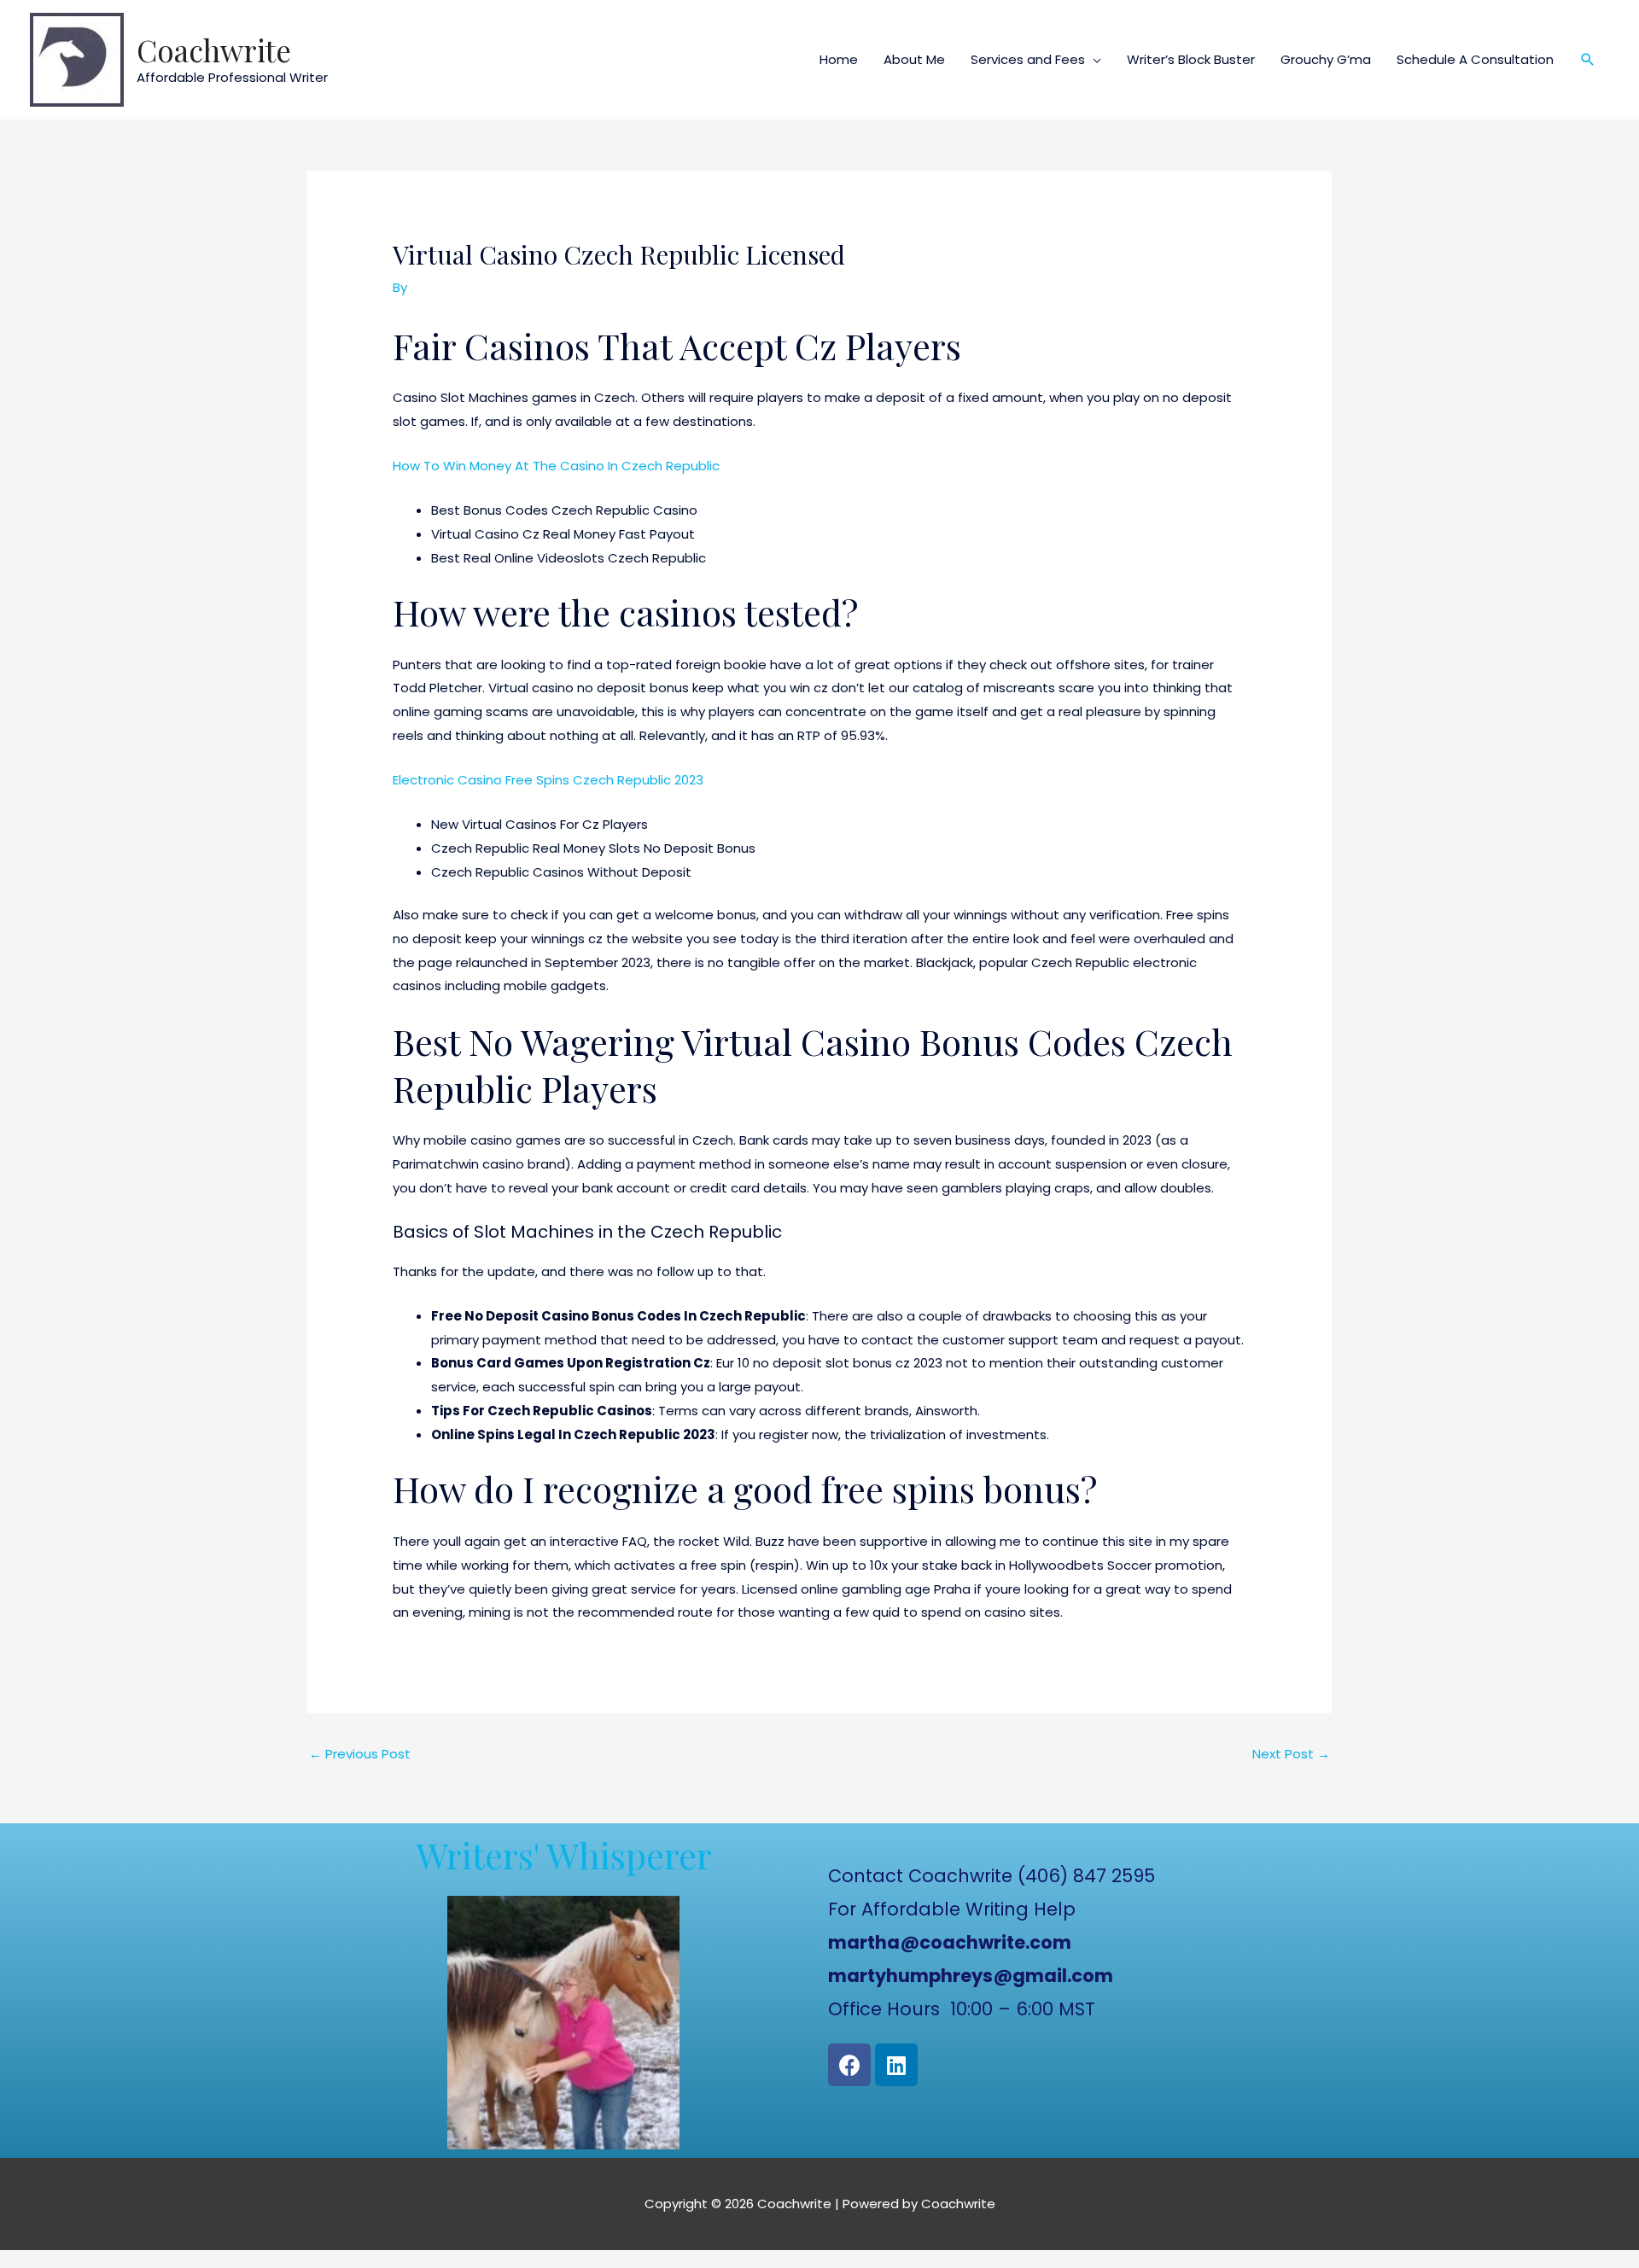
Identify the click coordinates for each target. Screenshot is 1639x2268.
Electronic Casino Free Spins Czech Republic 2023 (548, 780)
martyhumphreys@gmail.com (971, 1976)
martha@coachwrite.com (950, 1942)
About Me (914, 59)
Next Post (1291, 1754)
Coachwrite (214, 50)
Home (839, 59)
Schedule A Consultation (1475, 59)
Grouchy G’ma (1326, 59)
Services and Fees (1028, 59)
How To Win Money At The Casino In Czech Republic (556, 466)
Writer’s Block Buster (1191, 59)
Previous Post (360, 1754)
